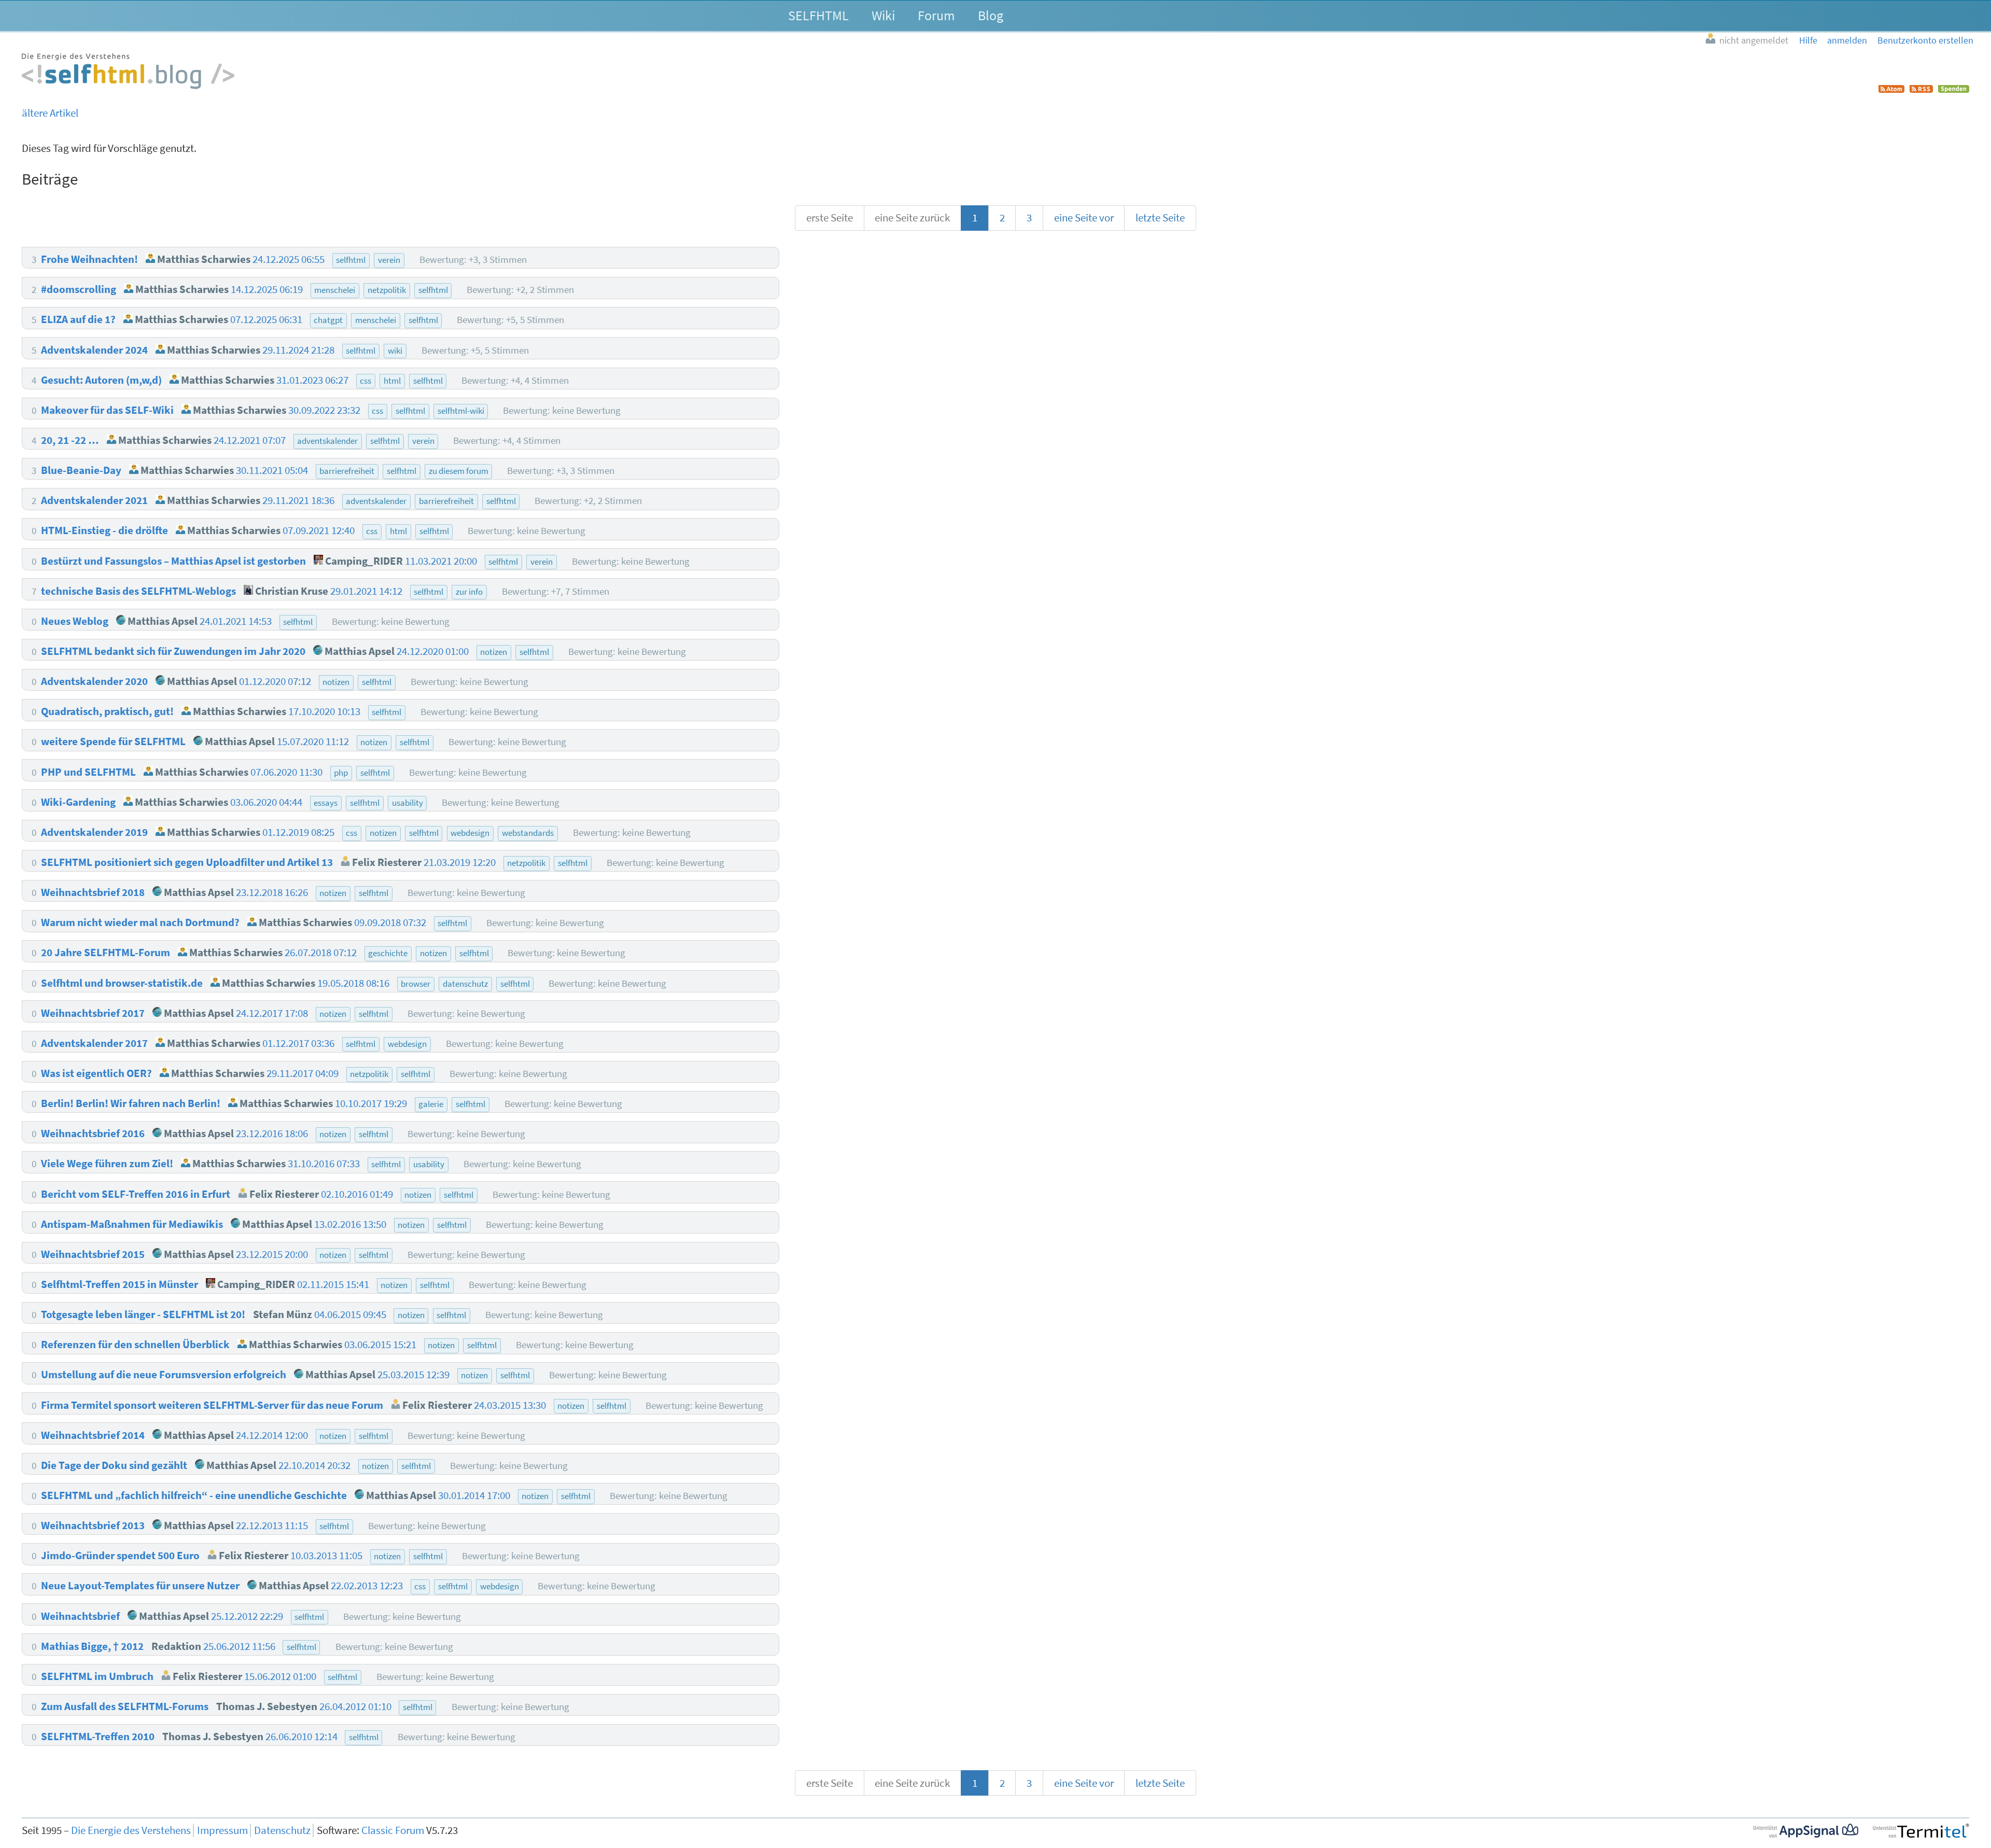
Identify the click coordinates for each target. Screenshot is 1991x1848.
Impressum (222, 1830)
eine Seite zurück (912, 218)
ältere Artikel (50, 113)
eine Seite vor (1084, 218)
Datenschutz (282, 1830)
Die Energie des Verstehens (131, 1830)
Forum (936, 15)
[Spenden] (1954, 89)
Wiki (883, 15)
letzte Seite (1160, 218)
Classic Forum (393, 1830)
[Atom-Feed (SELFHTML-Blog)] (1891, 89)
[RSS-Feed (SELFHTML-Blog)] (1921, 89)
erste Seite (830, 218)
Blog (991, 15)
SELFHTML (818, 15)
